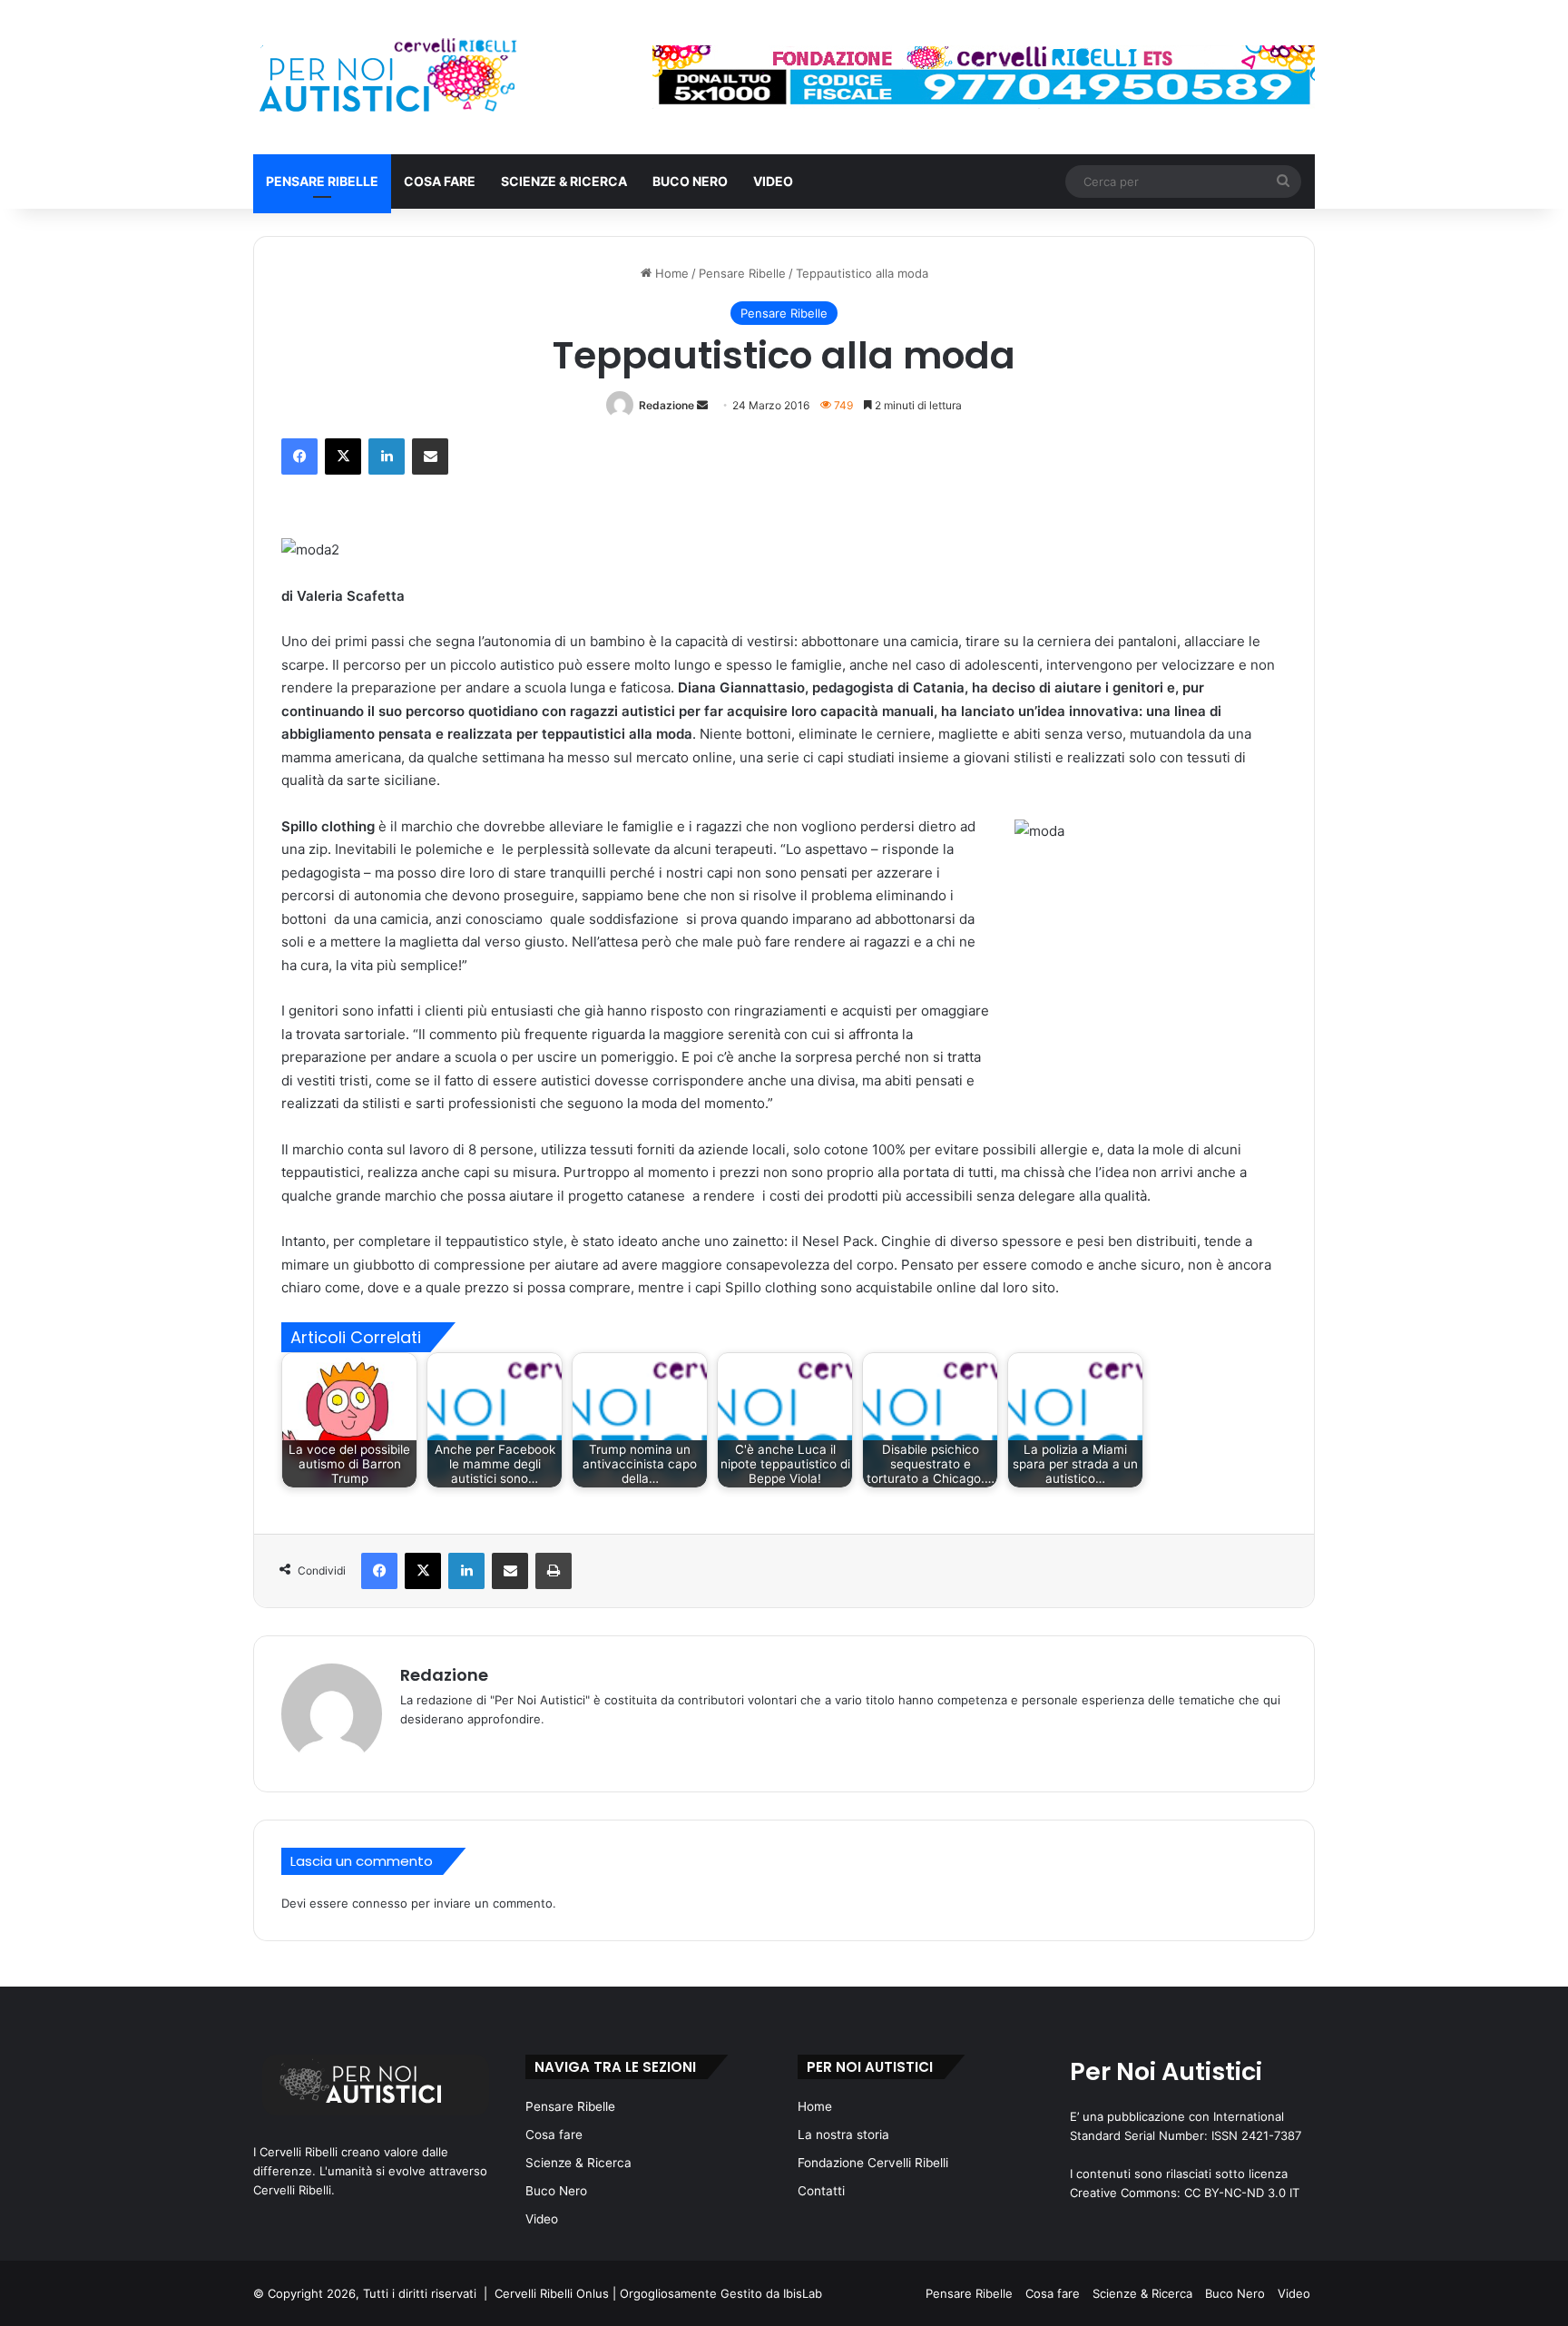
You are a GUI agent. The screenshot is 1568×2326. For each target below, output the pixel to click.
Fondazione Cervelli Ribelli (873, 2163)
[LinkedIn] (387, 456)
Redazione (666, 405)
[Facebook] (299, 456)
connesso (380, 1903)
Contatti (821, 2191)
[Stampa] (554, 1571)
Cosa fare (440, 181)
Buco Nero (690, 181)
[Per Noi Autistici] (386, 77)
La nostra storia (843, 2135)
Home (670, 273)
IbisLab (803, 2293)
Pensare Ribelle (322, 181)
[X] (343, 456)
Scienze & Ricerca (564, 181)
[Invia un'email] (702, 405)
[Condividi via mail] (430, 456)
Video (773, 181)
